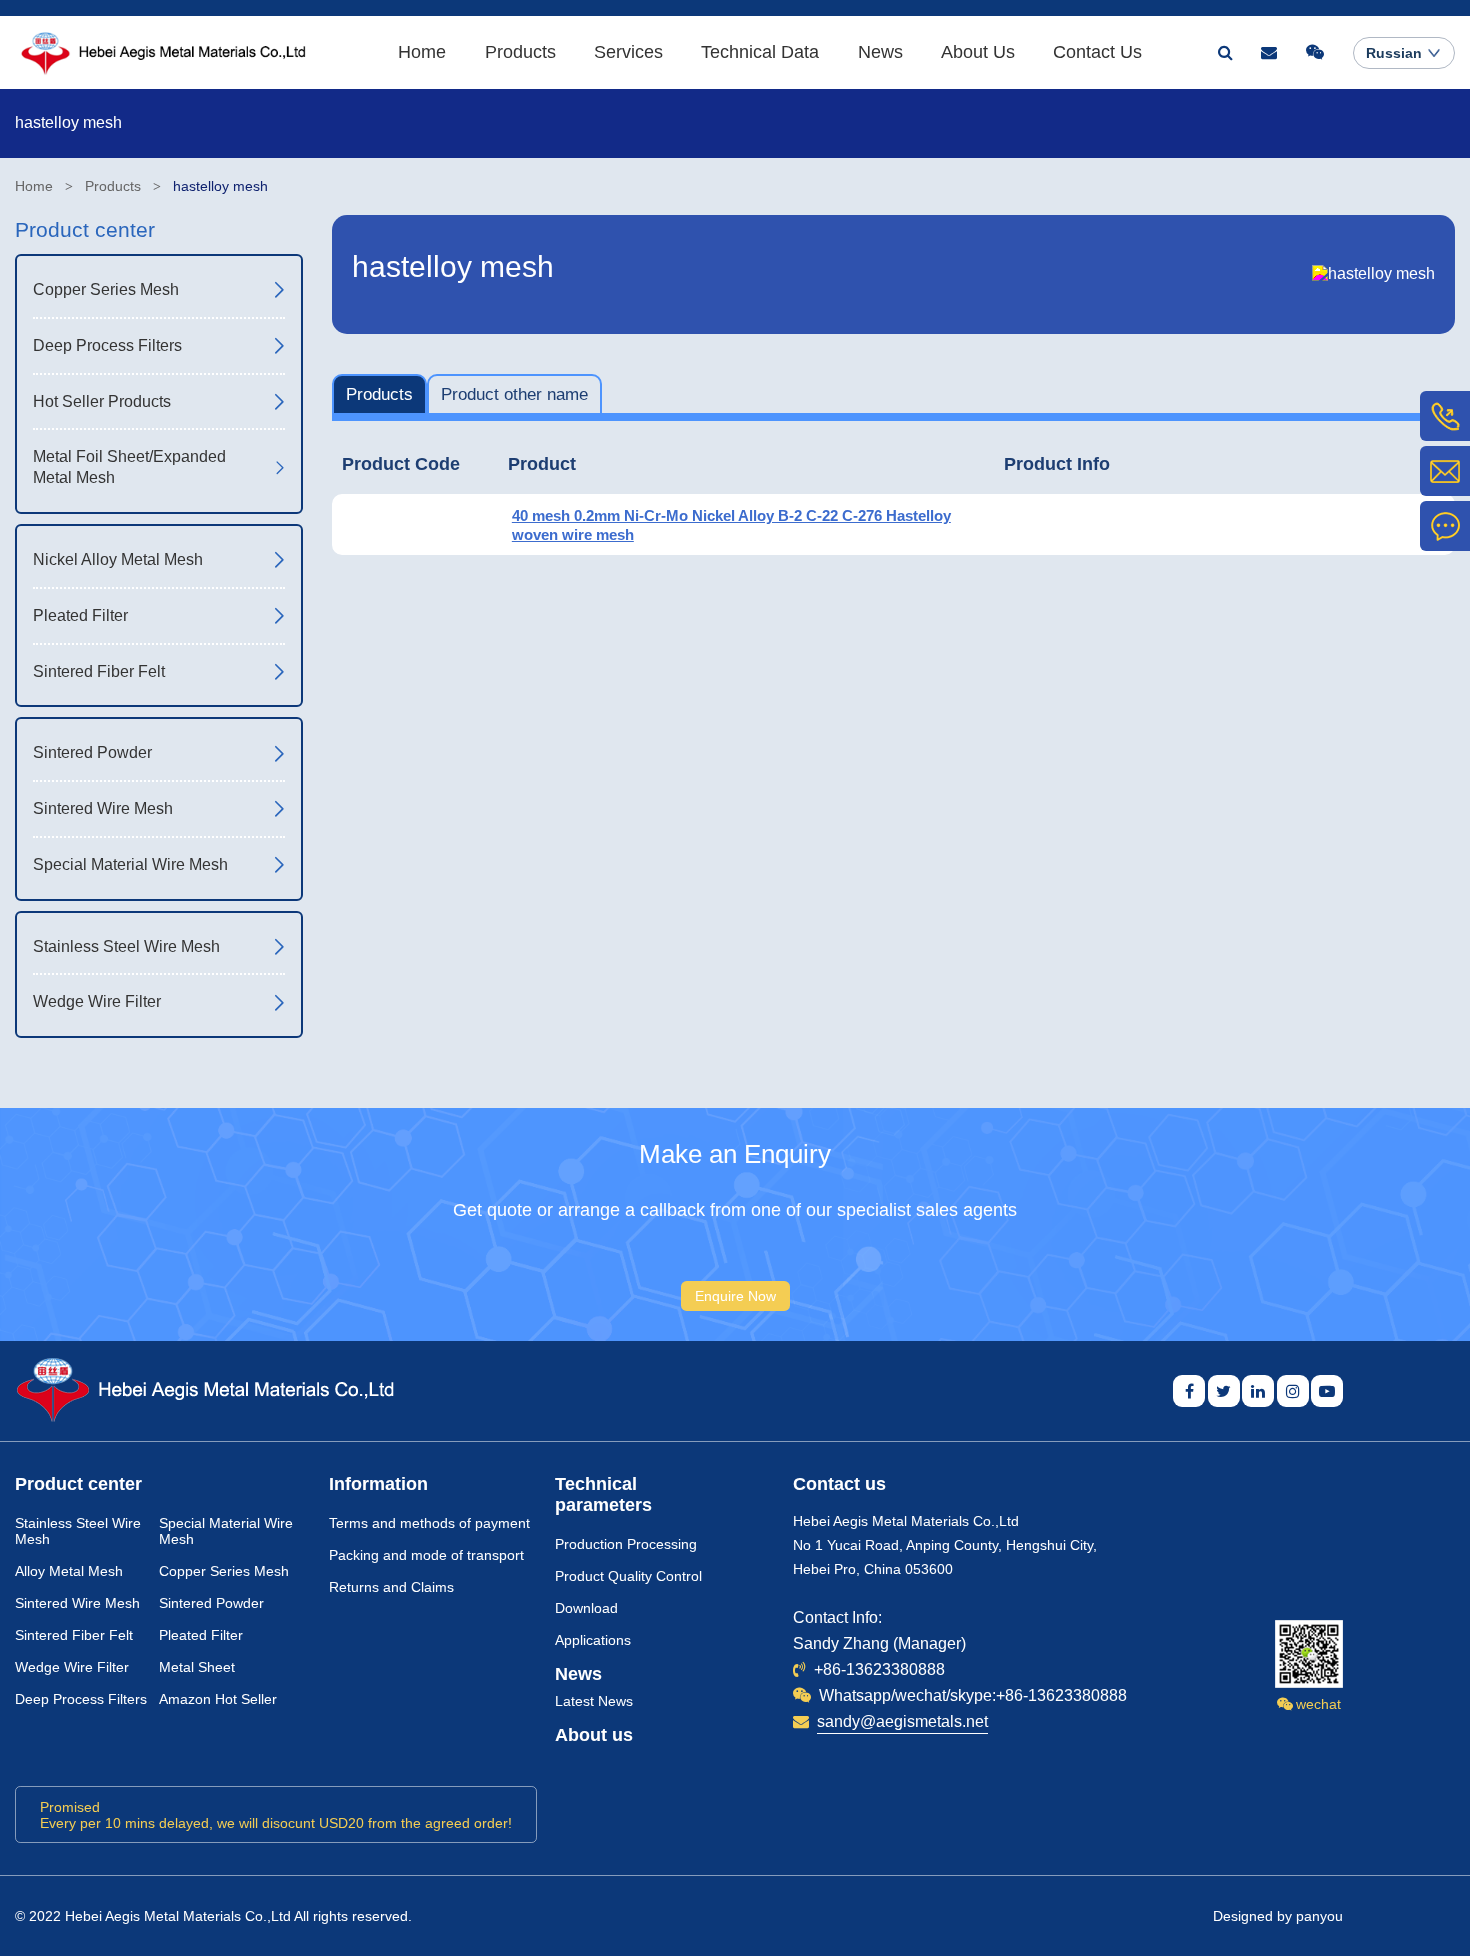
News (880, 52)
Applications (593, 1640)
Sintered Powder (211, 1603)
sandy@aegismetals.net (902, 1721)
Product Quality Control (628, 1576)
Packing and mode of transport (426, 1555)
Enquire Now (735, 1296)
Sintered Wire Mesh (77, 1603)
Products (520, 52)
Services (628, 52)
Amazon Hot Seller (218, 1699)
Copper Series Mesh (224, 1571)
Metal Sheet (197, 1667)
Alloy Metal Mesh (69, 1571)
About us (594, 1735)
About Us (978, 52)
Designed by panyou (1278, 1916)
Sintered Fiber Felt (74, 1635)
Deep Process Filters (81, 1699)
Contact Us (1097, 52)
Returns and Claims (391, 1587)
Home (422, 52)
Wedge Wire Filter (72, 1667)
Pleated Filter (201, 1635)
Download (586, 1608)
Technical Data (760, 52)
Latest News (594, 1701)
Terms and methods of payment (429, 1523)
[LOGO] (161, 51)
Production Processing (626, 1544)
